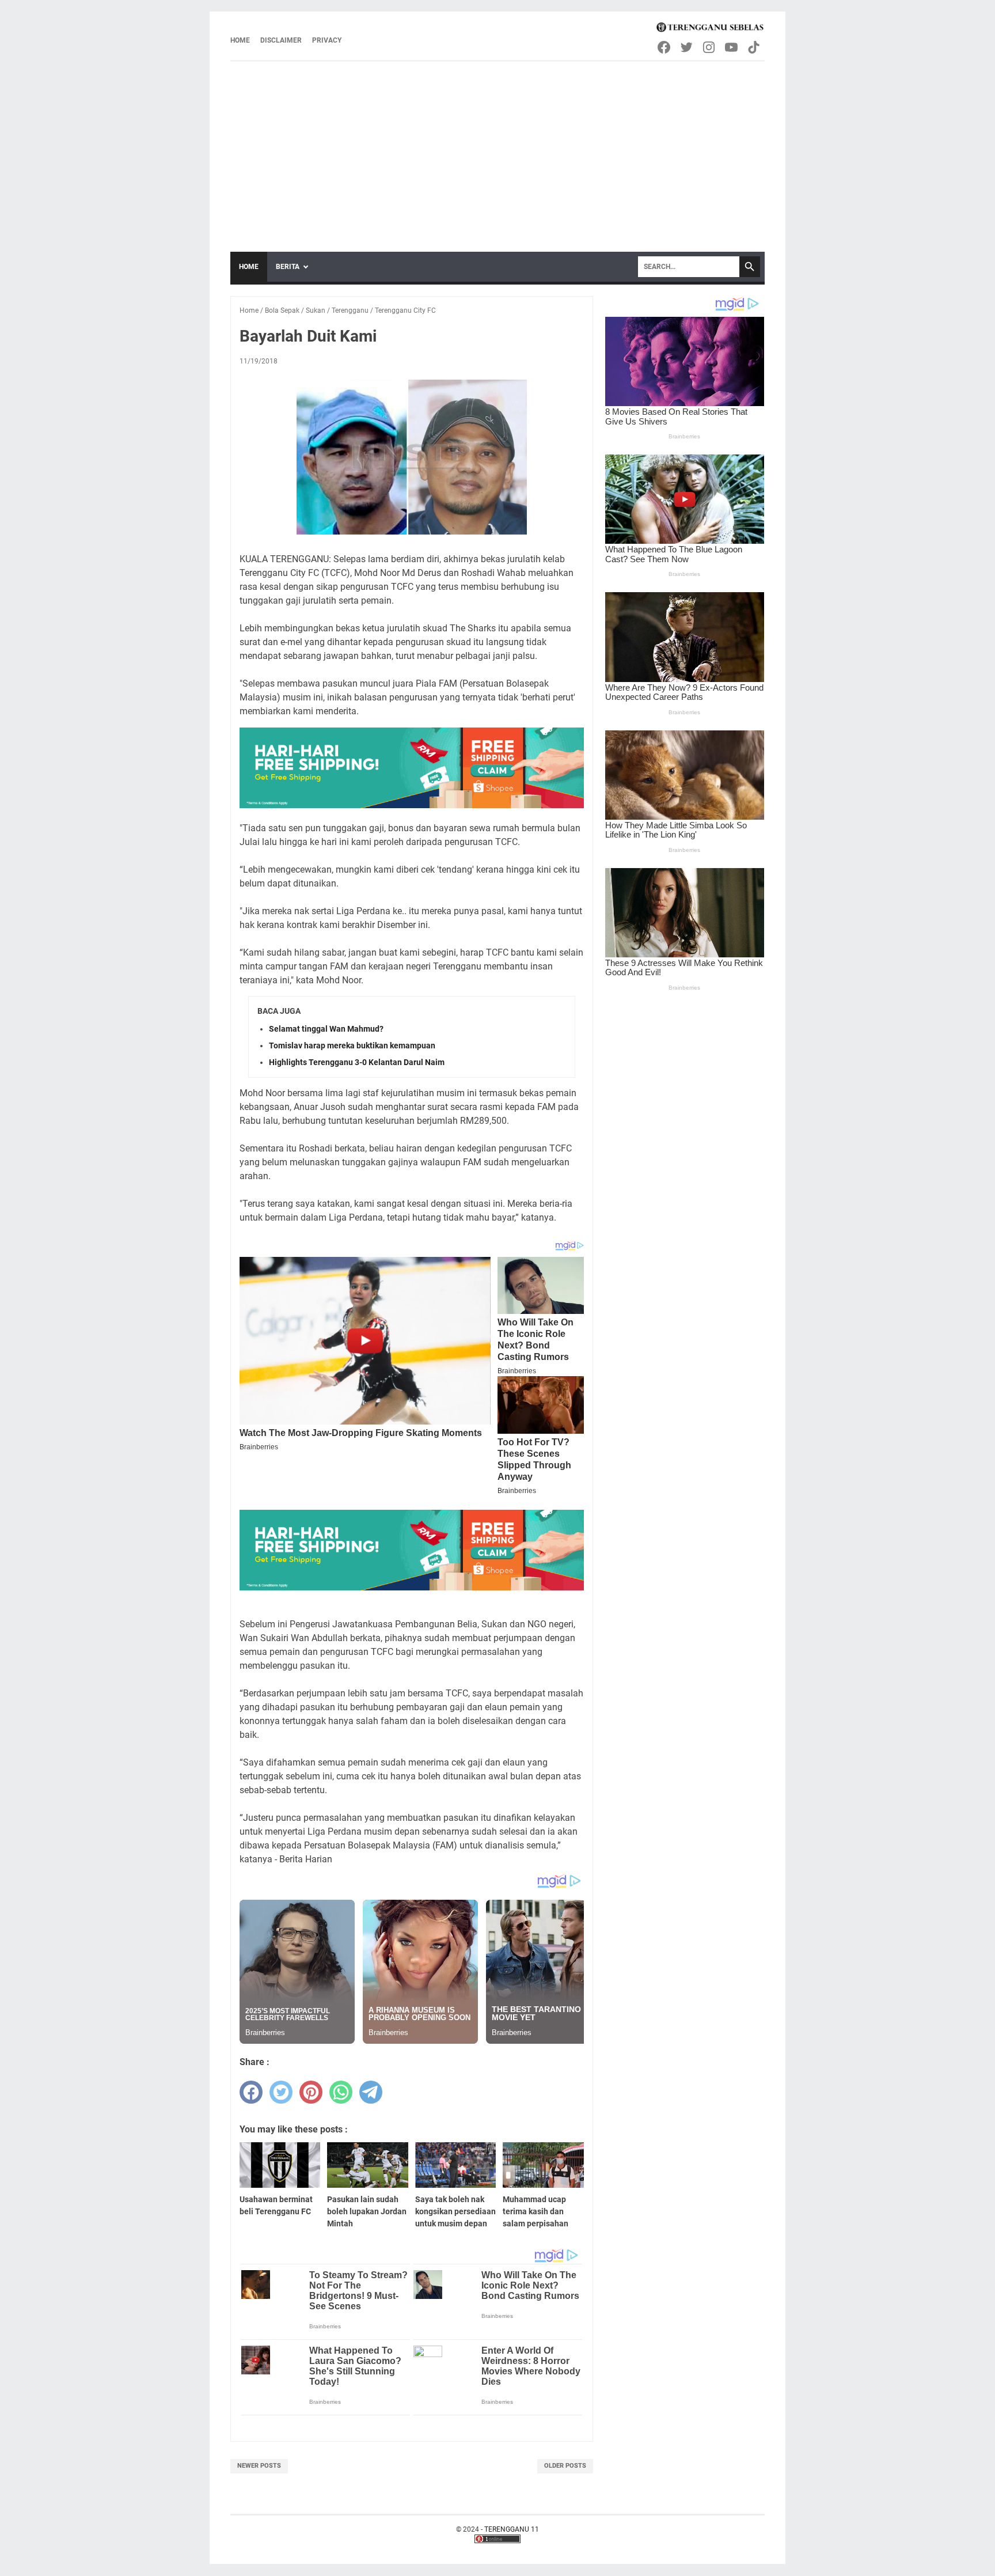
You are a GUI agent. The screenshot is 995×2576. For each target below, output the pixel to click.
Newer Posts (259, 2466)
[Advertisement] (498, 148)
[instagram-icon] (710, 47)
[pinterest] (311, 2092)
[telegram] (371, 2092)
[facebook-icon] (665, 47)
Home (240, 40)
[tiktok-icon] (755, 47)
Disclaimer (281, 40)
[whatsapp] (341, 2092)
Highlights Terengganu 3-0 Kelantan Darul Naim (357, 1062)
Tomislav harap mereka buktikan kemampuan (352, 1045)
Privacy (327, 40)
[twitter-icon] (687, 47)
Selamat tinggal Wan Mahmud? (326, 1029)
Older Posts (565, 2466)
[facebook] (251, 2092)
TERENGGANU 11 (512, 2529)
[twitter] (281, 2092)
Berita (288, 267)
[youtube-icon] (732, 47)
